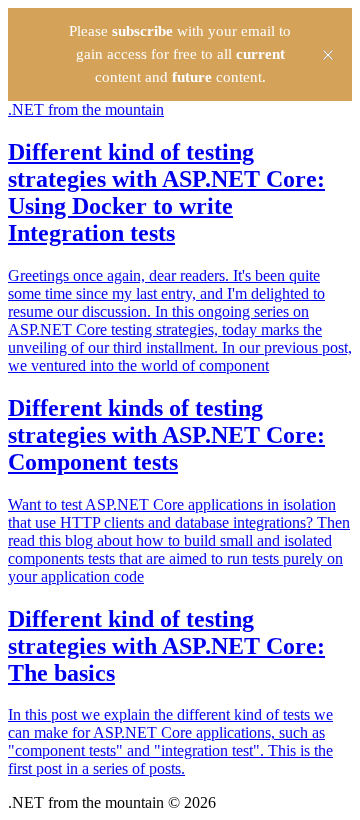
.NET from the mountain (86, 109)
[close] (328, 55)
